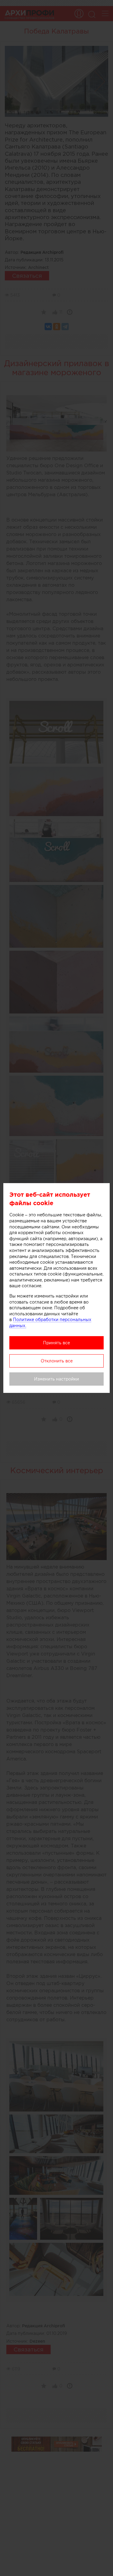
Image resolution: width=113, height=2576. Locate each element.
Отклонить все (57, 1361)
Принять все (56, 1343)
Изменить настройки (56, 1379)
